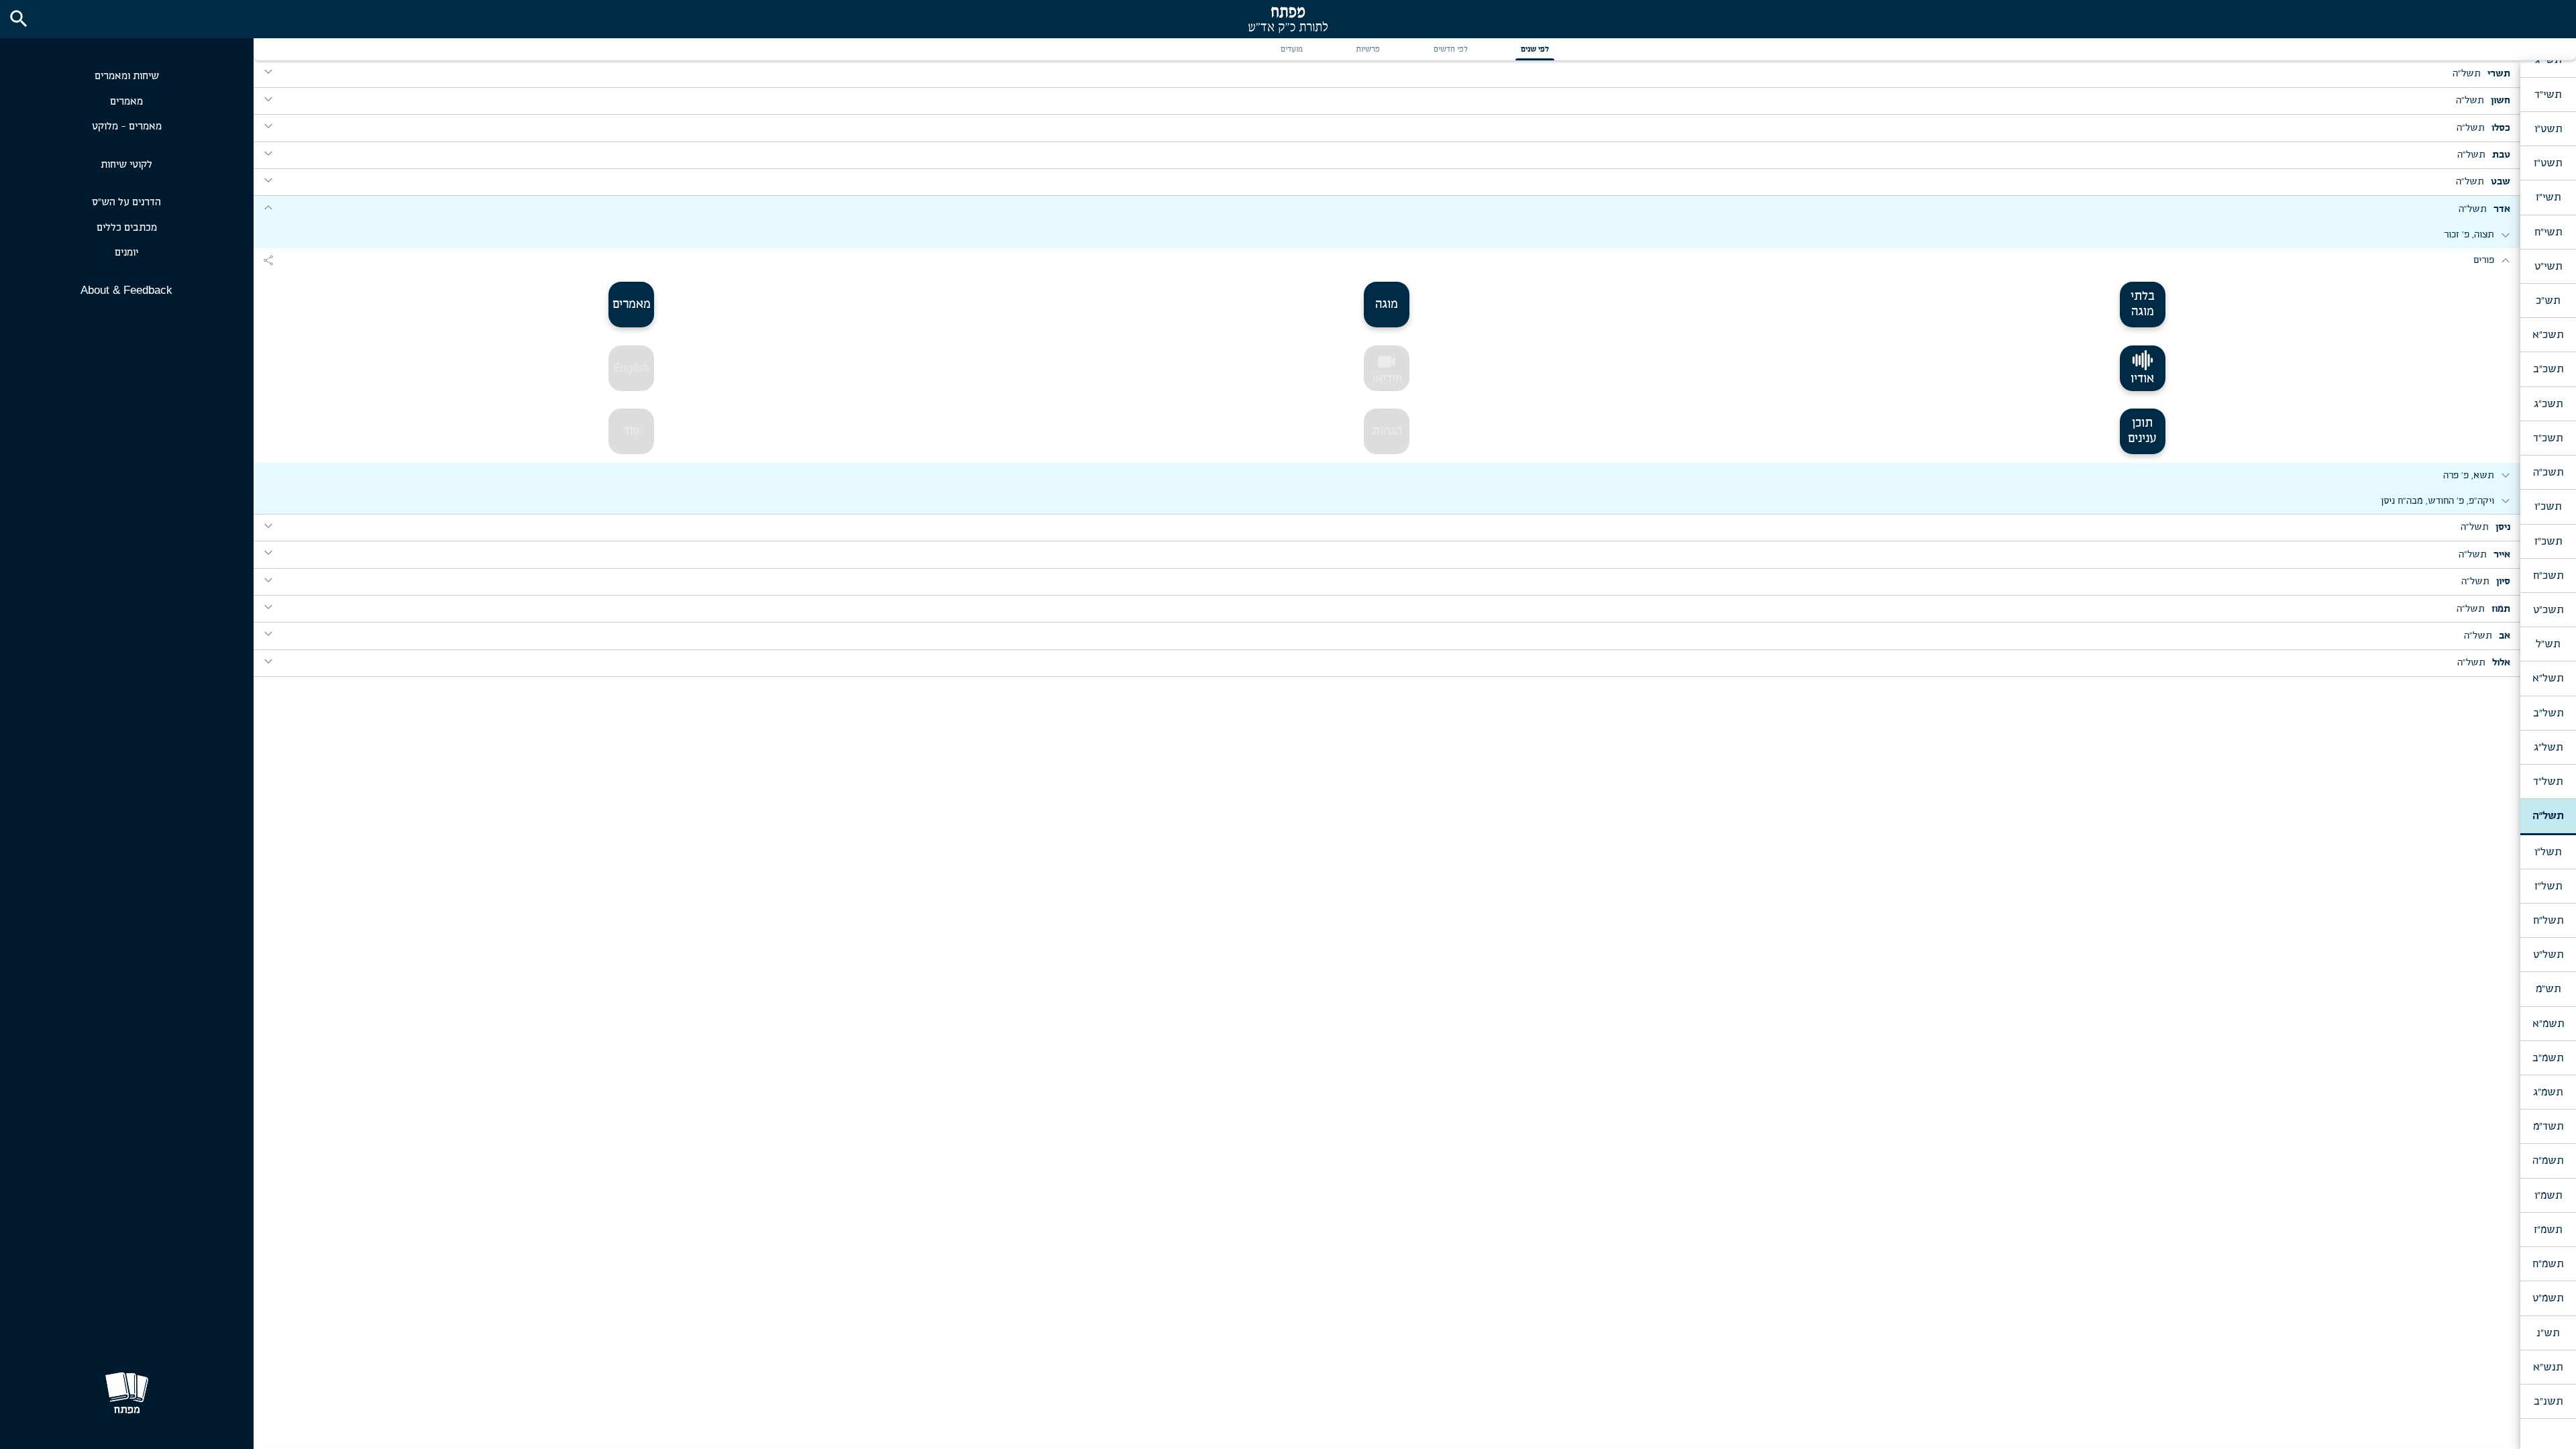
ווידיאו (1387, 368)
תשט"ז (2548, 163)
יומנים (126, 253)
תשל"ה (2548, 816)
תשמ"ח (2548, 1264)
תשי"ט (2548, 266)
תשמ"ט (2548, 1298)
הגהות (1387, 431)
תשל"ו (2548, 852)
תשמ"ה (2548, 1161)
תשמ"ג (2548, 1092)
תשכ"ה (2548, 472)
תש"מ (2548, 989)
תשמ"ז (2548, 1230)
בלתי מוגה (2143, 304)
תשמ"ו (2548, 1195)
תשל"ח (2548, 920)
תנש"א (2548, 1367)
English (631, 368)
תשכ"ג (2548, 404)
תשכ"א (2548, 335)
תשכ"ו (2548, 506)
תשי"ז (2548, 197)
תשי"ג (2548, 60)
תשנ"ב (2548, 1401)
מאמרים (126, 102)
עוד (632, 431)
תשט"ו (2548, 129)
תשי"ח (2548, 232)
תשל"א (2548, 678)
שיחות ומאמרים (127, 76)
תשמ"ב (2548, 1058)
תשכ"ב (2548, 369)
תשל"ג (2548, 747)
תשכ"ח (2548, 576)
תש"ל (2548, 644)
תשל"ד (2548, 782)
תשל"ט (2548, 955)
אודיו (2142, 379)
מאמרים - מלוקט (127, 126)
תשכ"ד (2548, 438)
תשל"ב (2548, 713)
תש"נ (2548, 1333)
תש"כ (2548, 301)
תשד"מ (2548, 1126)
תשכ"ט (2548, 610)
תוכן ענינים (2142, 431)
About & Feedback (126, 290)
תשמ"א (2548, 1024)
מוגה (1387, 305)
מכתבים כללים (127, 228)
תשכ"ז (2548, 541)
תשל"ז (2548, 886)
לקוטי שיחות (126, 165)
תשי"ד (2548, 95)
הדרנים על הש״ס (126, 202)
